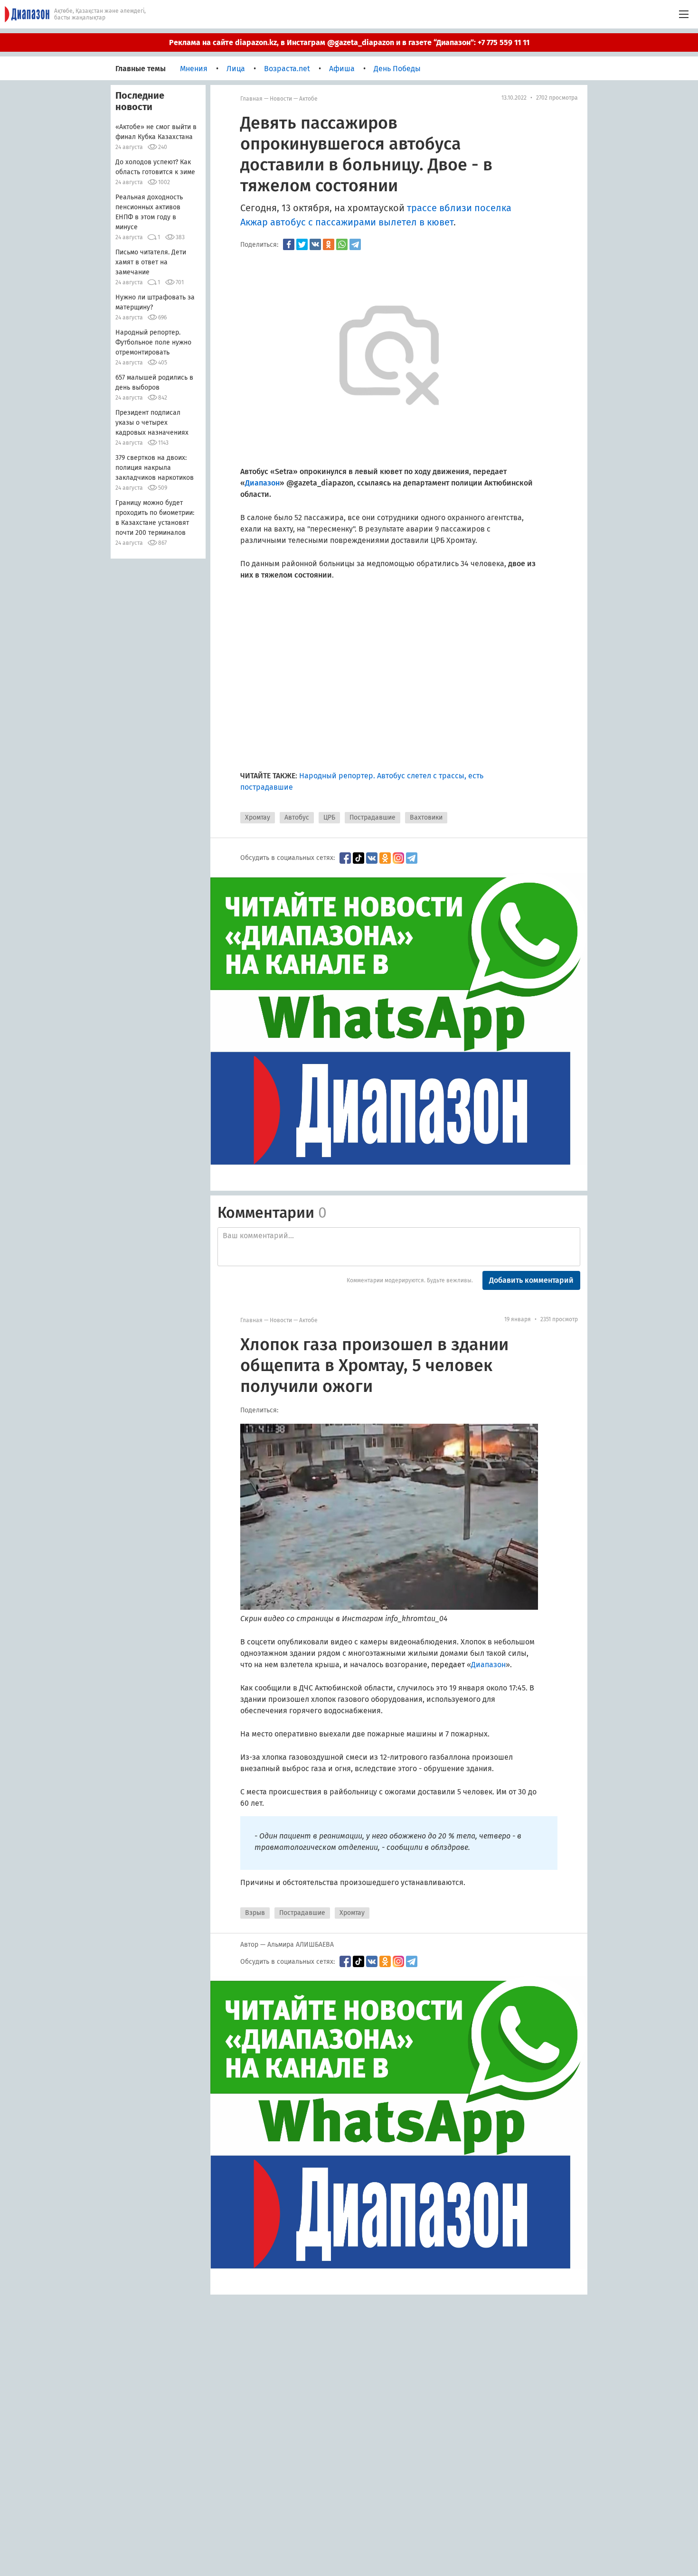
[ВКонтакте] (315, 244)
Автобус (297, 817)
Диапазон (488, 1665)
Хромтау (258, 817)
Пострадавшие (373, 817)
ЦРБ (329, 817)
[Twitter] (302, 244)
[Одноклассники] (329, 244)
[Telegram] (355, 244)
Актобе (308, 99)
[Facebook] (289, 244)
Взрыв (255, 1913)
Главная (251, 99)
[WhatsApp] (342, 244)
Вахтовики (426, 817)
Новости (281, 99)
